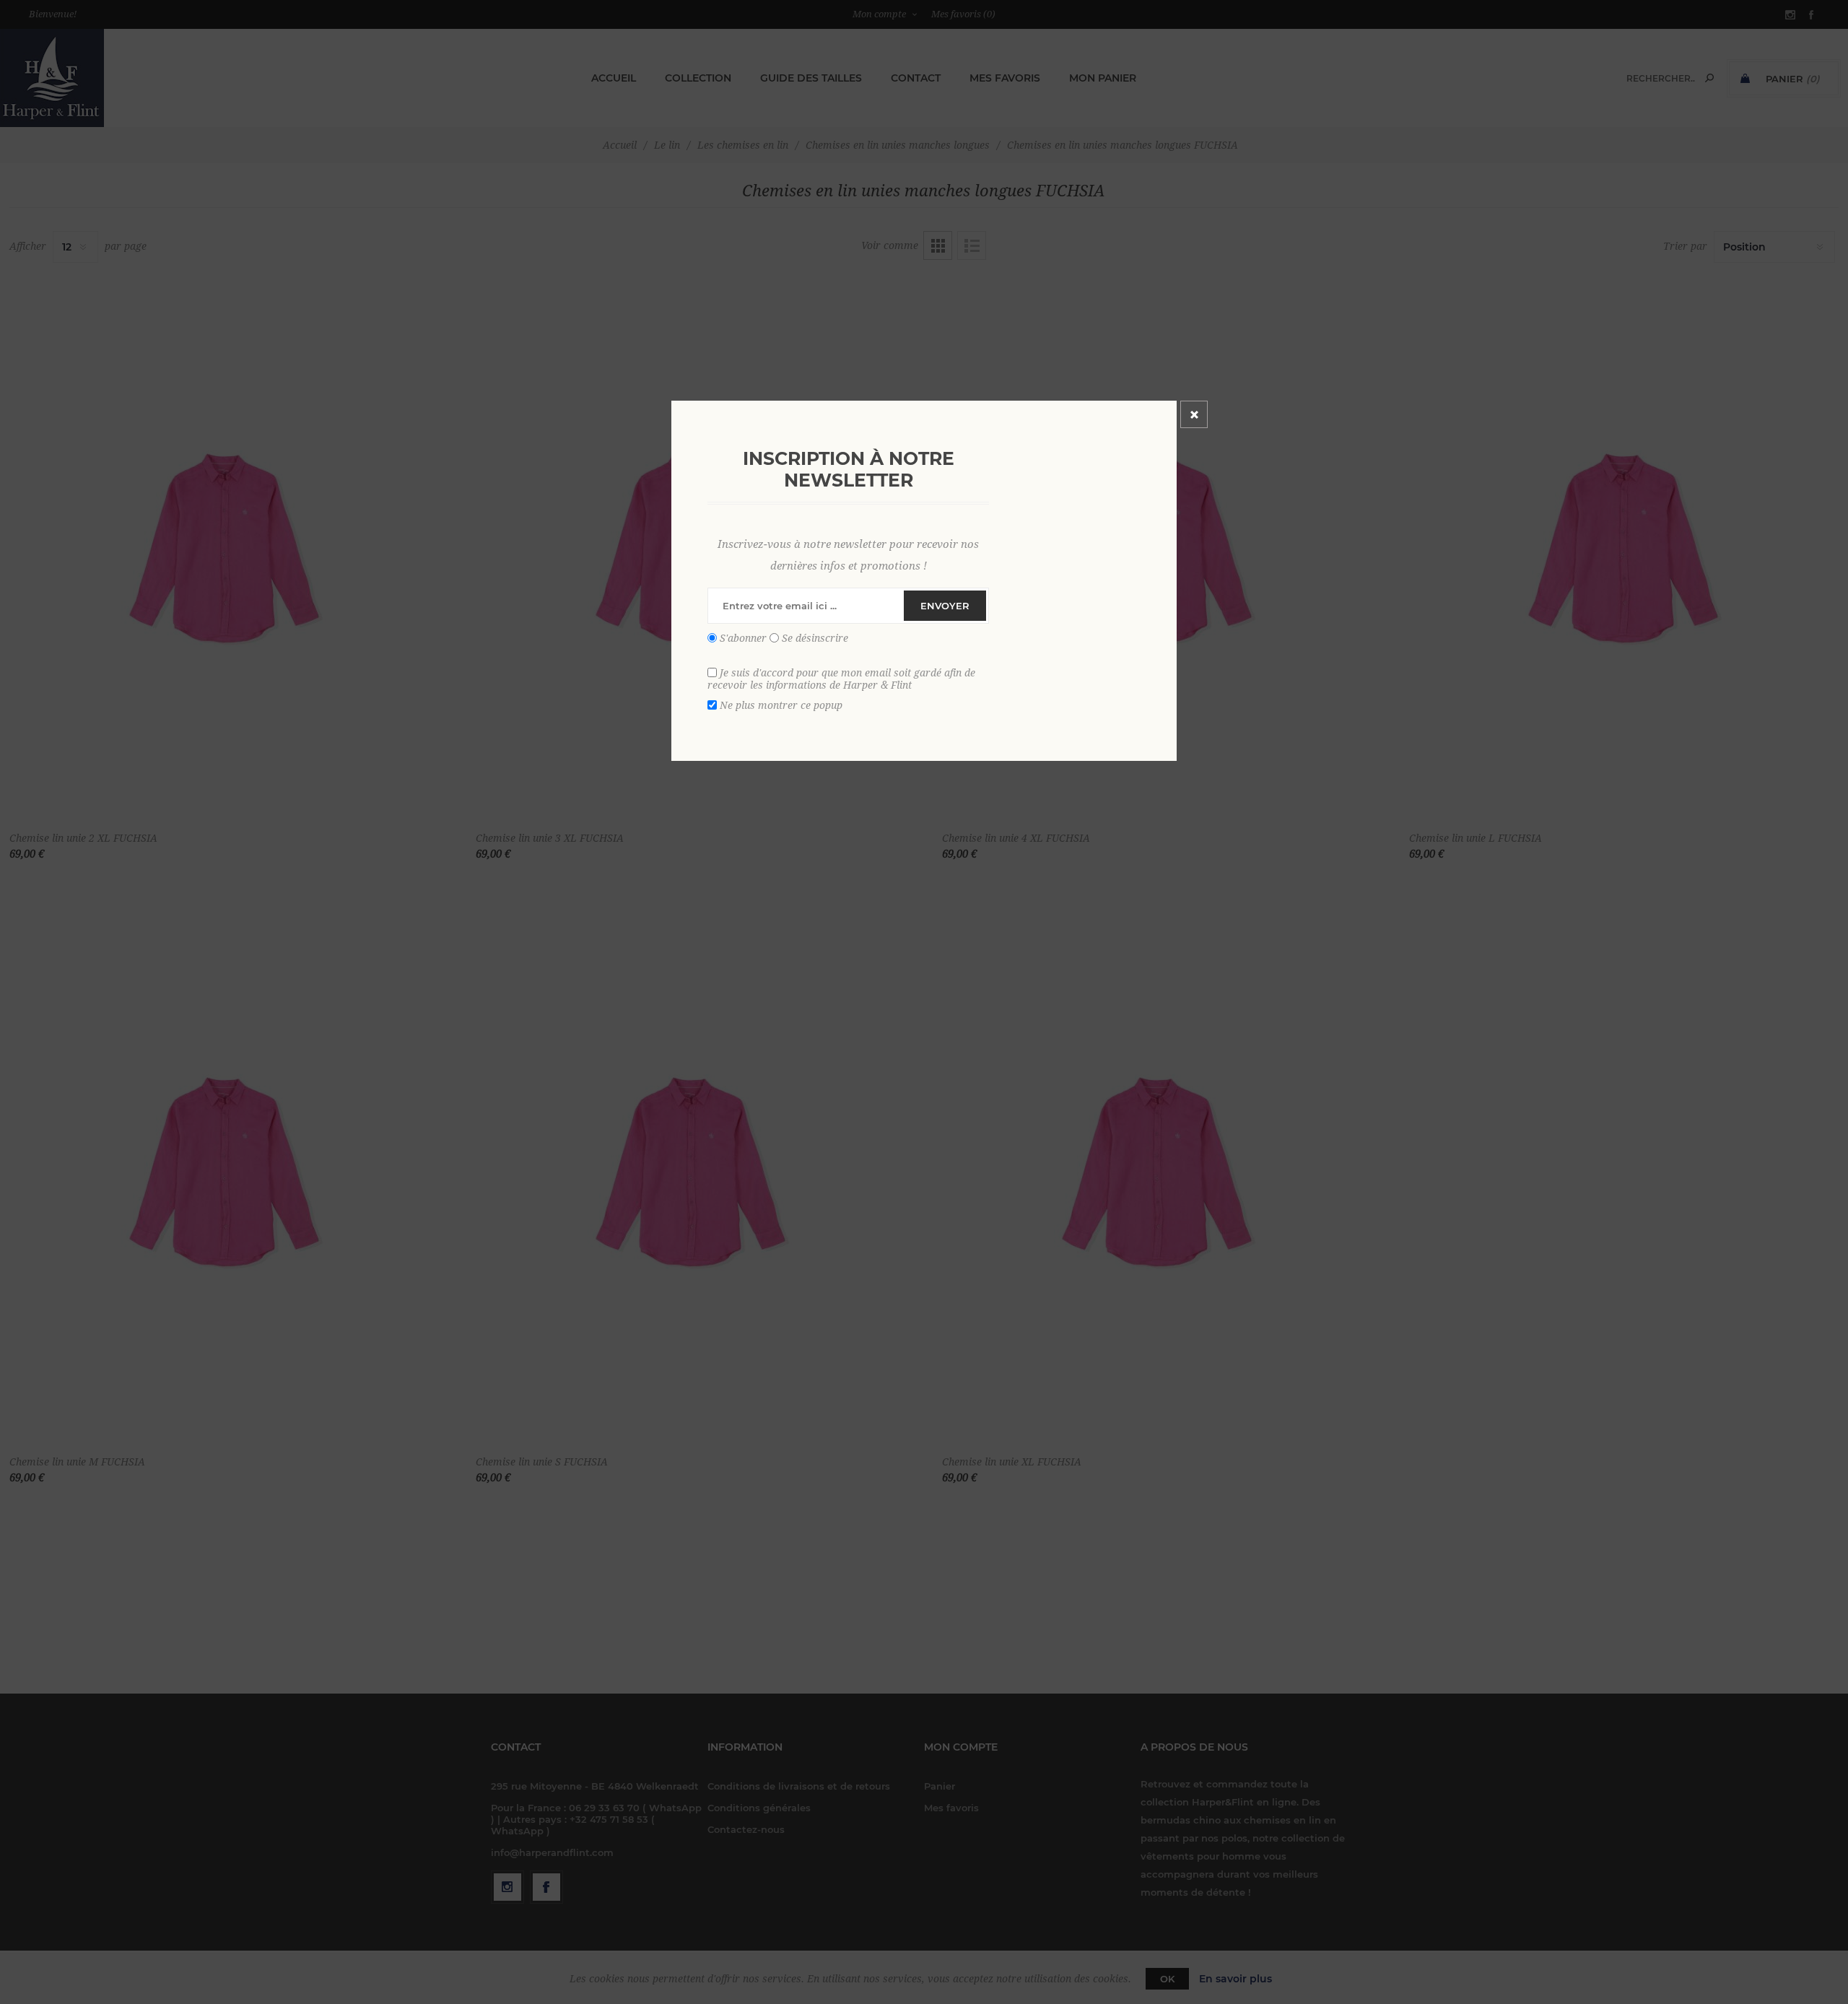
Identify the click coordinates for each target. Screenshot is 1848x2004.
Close (1194, 414)
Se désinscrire (815, 638)
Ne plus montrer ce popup (781, 705)
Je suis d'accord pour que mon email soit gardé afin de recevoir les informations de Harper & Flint (841, 679)
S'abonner (743, 638)
